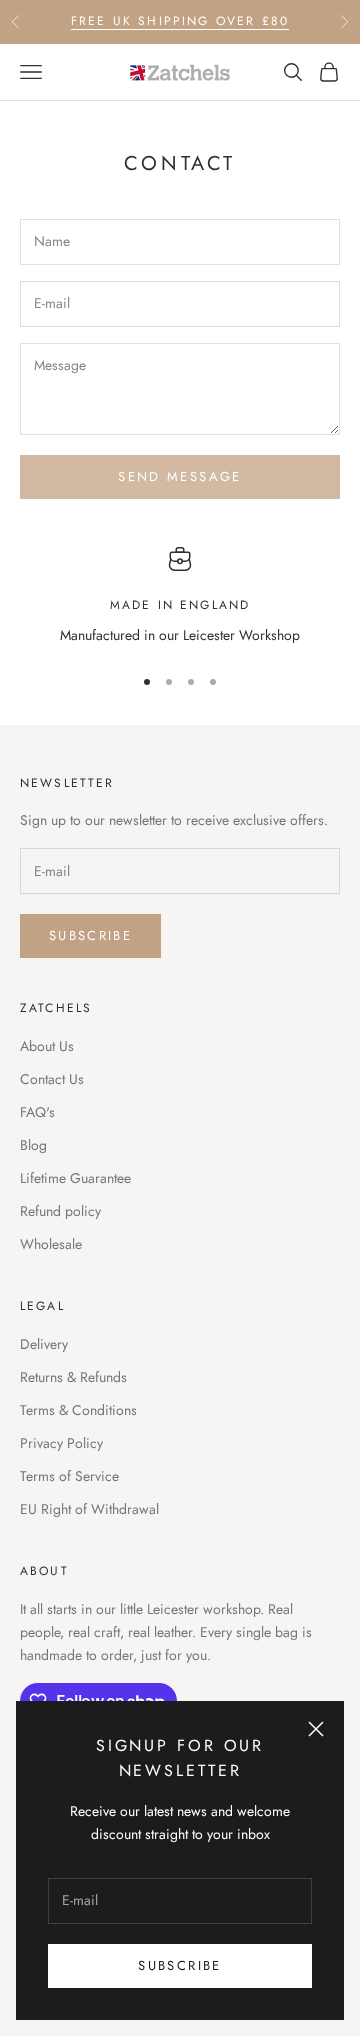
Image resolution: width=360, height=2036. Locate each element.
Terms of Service (69, 1476)
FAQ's (37, 1112)
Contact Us (52, 1079)
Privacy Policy (61, 1443)
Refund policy (60, 1211)
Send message (179, 476)
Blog (33, 1145)
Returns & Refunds (73, 1377)
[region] (180, 596)
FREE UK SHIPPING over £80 (180, 21)
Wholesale (51, 1244)
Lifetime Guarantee (75, 1178)
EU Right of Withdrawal (89, 1509)
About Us (47, 1046)
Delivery (44, 1344)
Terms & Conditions (78, 1410)
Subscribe (179, 1965)
